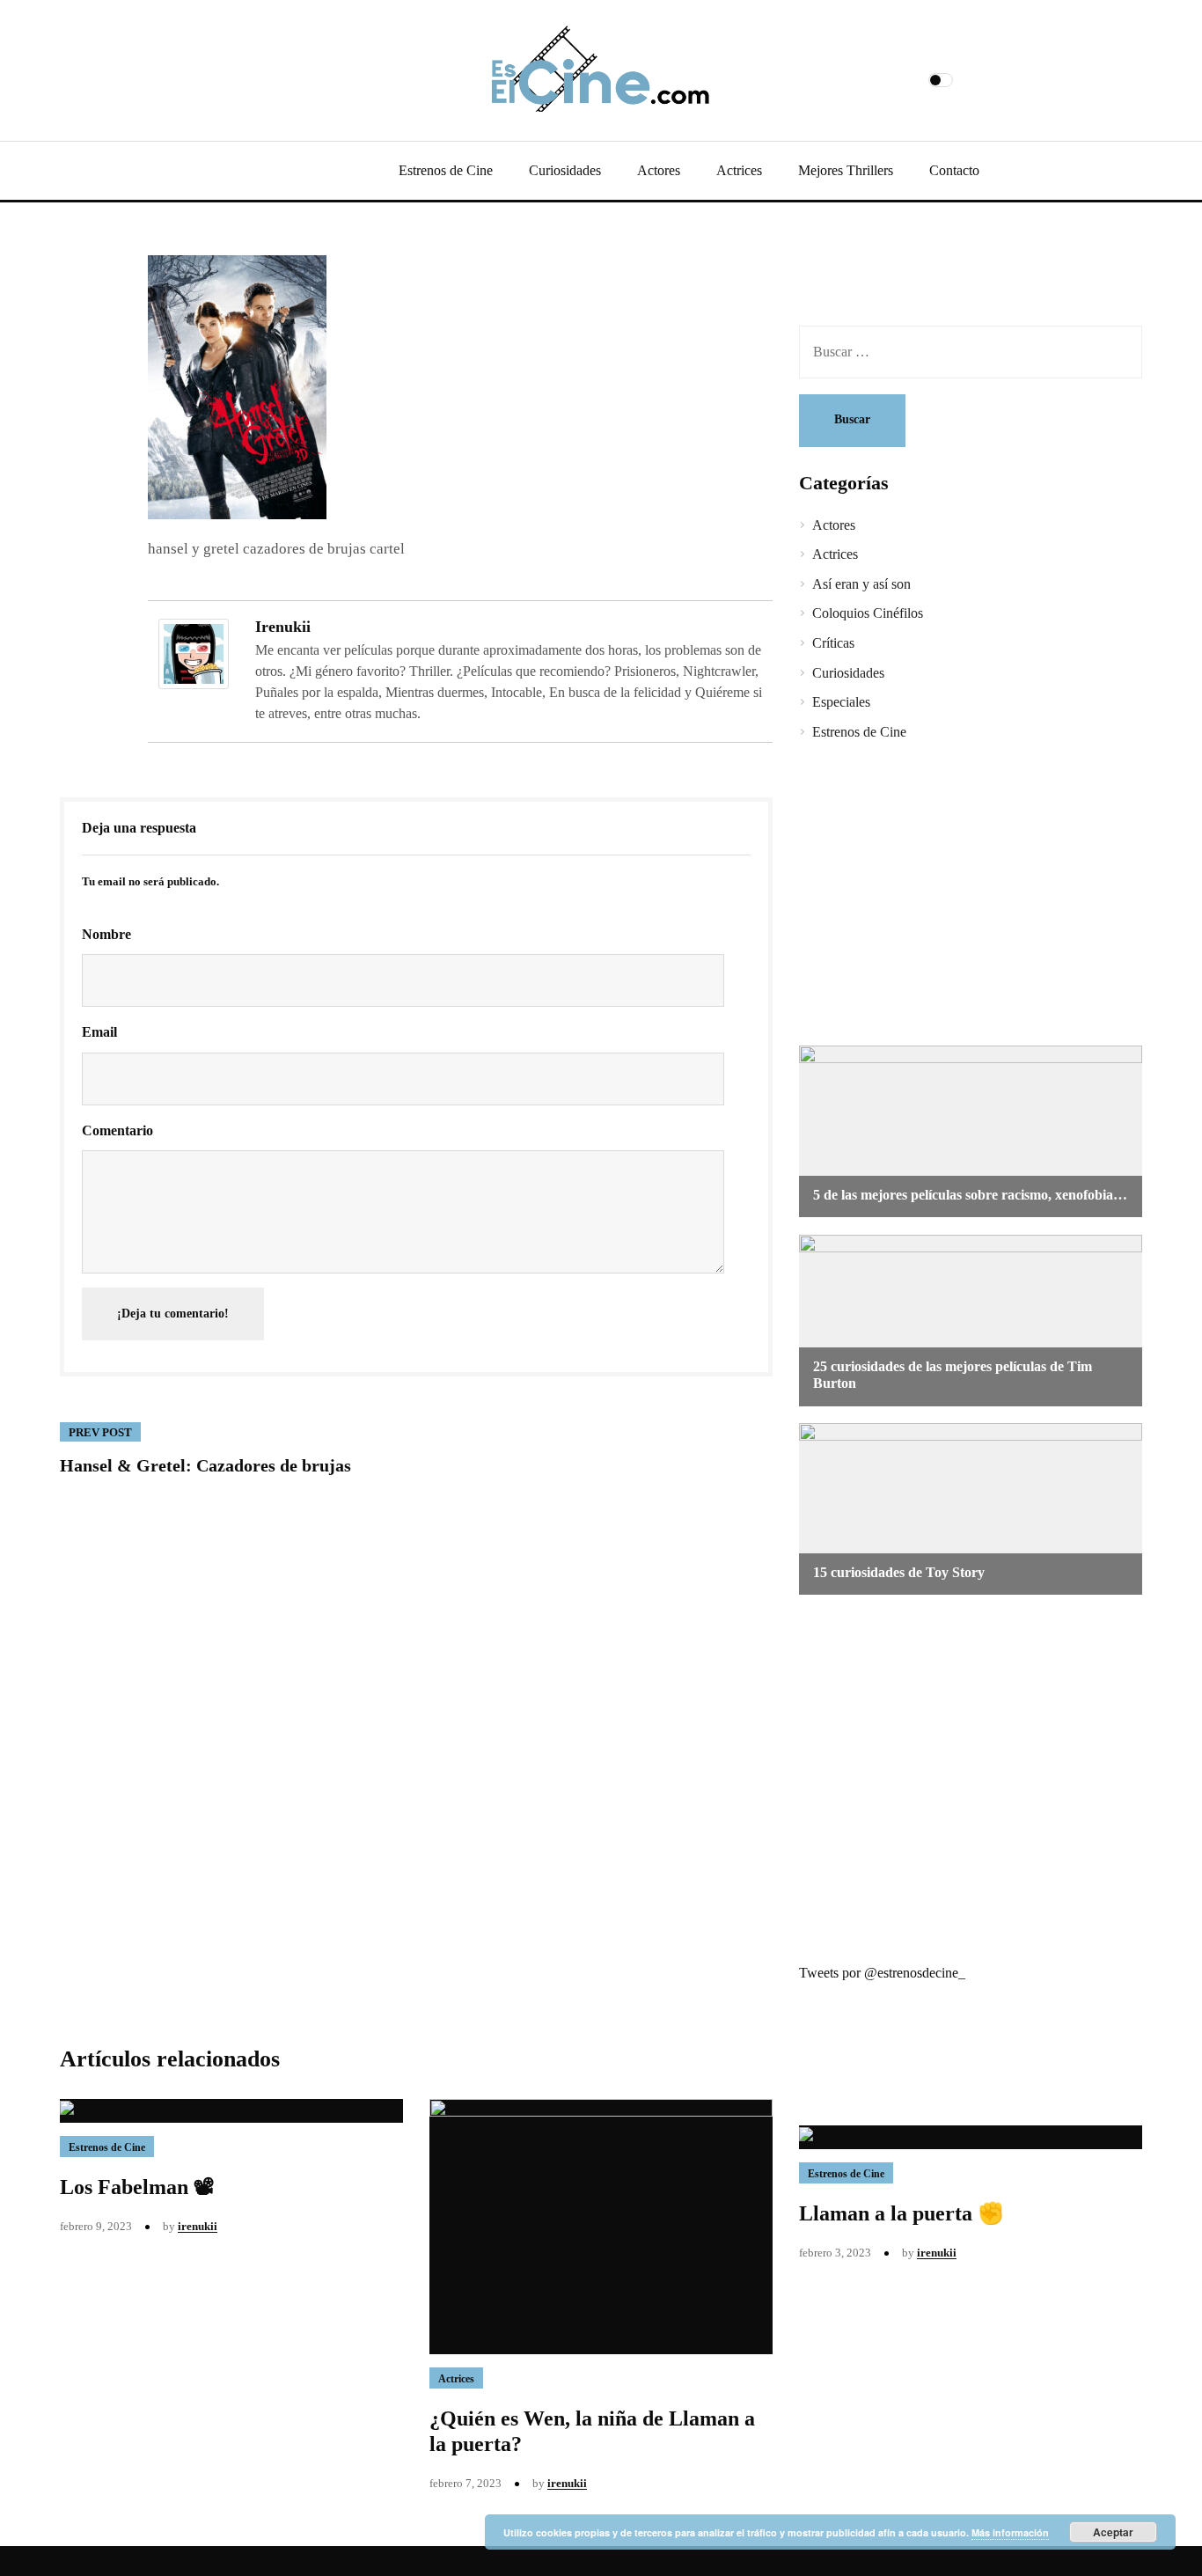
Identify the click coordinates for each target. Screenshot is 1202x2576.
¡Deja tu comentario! (173, 1314)
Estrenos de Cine (446, 170)
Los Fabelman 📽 (137, 2187)
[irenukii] (194, 653)
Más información (1010, 2532)
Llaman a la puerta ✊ (901, 2213)
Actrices (739, 170)
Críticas (833, 643)
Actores (659, 170)
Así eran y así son (861, 584)
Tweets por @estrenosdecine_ (882, 1973)
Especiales (841, 702)
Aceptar (1113, 2532)
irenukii (283, 627)
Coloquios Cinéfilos (868, 613)
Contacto (954, 170)
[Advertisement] (957, 896)
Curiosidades (565, 170)
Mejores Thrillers (846, 170)
